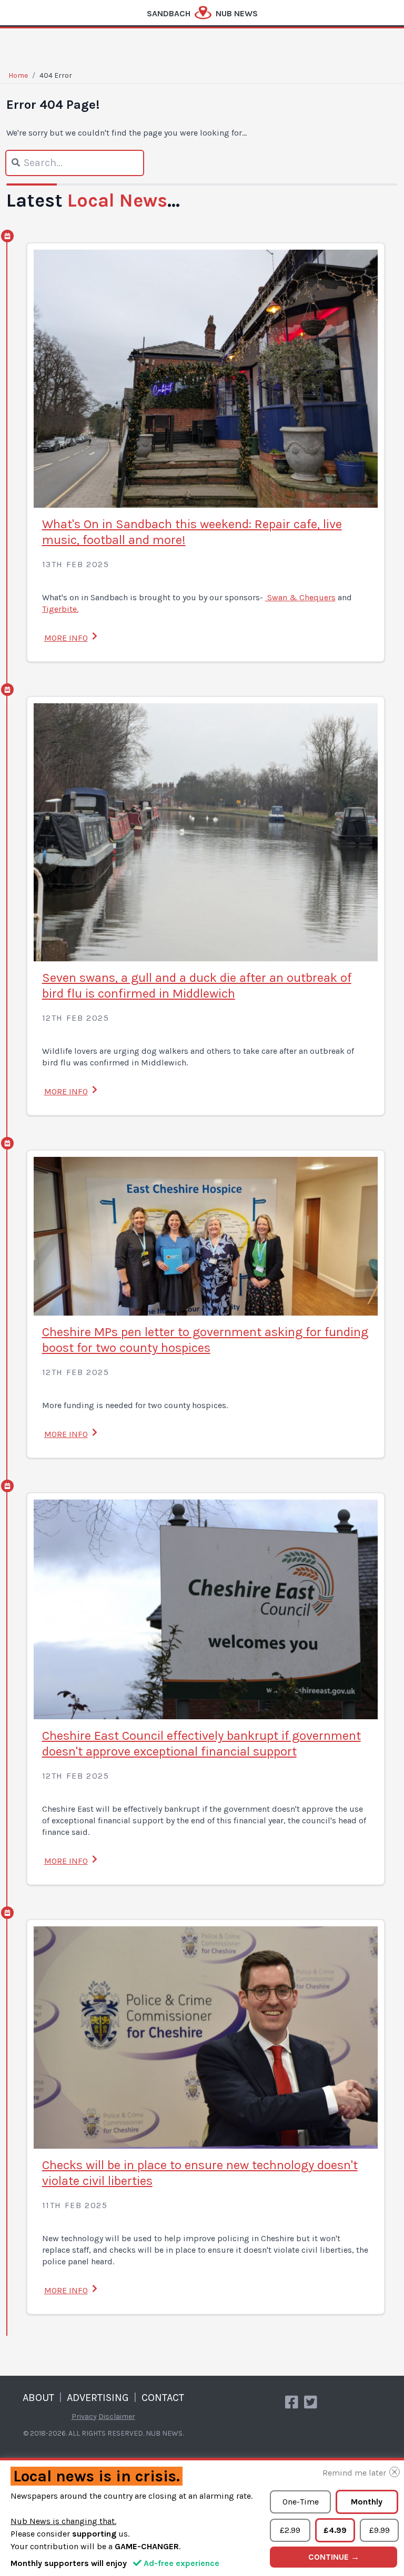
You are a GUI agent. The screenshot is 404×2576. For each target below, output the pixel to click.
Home (18, 75)
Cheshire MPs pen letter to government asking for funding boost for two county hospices (205, 1340)
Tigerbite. (60, 609)
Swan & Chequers (300, 597)
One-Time (301, 2502)
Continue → (334, 2557)
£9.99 (380, 2530)
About (38, 2398)
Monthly (367, 2502)
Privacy (84, 2416)
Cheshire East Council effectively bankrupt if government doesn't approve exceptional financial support (201, 1743)
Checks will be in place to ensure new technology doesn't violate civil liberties (200, 2173)
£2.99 (290, 2530)
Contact (163, 2398)
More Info (66, 638)
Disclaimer (117, 2416)
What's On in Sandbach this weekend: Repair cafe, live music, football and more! (192, 532)
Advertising (98, 2398)
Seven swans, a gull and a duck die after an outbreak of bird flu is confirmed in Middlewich (197, 986)
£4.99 (335, 2530)
